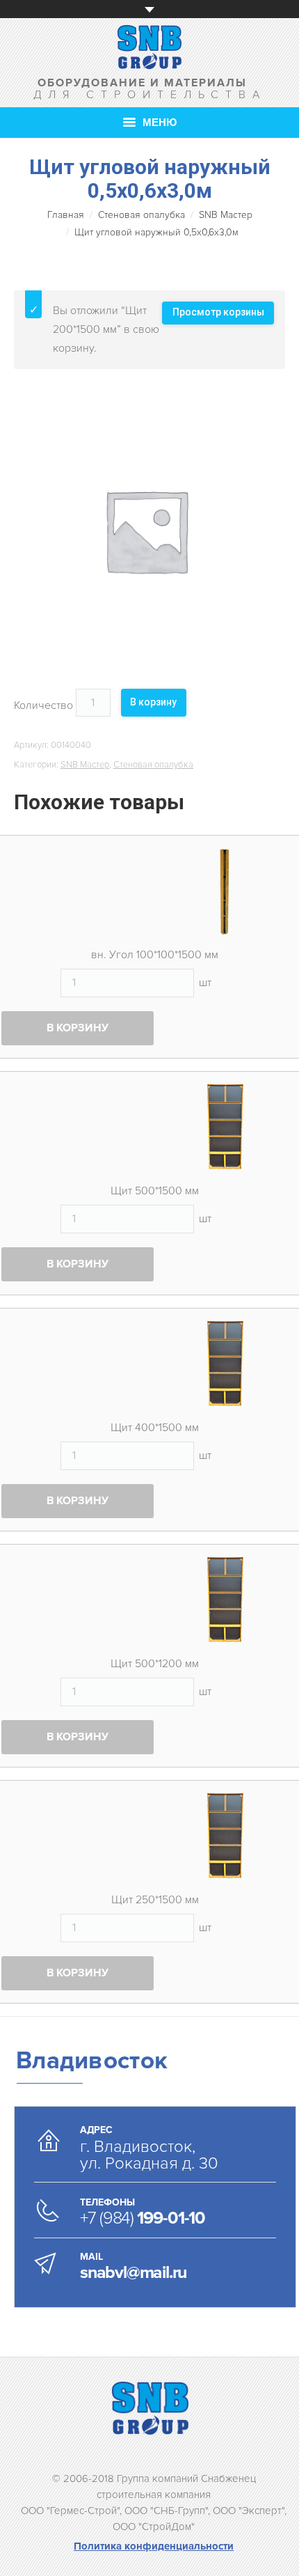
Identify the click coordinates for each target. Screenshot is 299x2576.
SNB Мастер (226, 215)
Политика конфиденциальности (154, 2546)
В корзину (153, 702)
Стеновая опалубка (142, 215)
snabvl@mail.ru (133, 2272)
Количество (43, 705)
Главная (66, 215)
